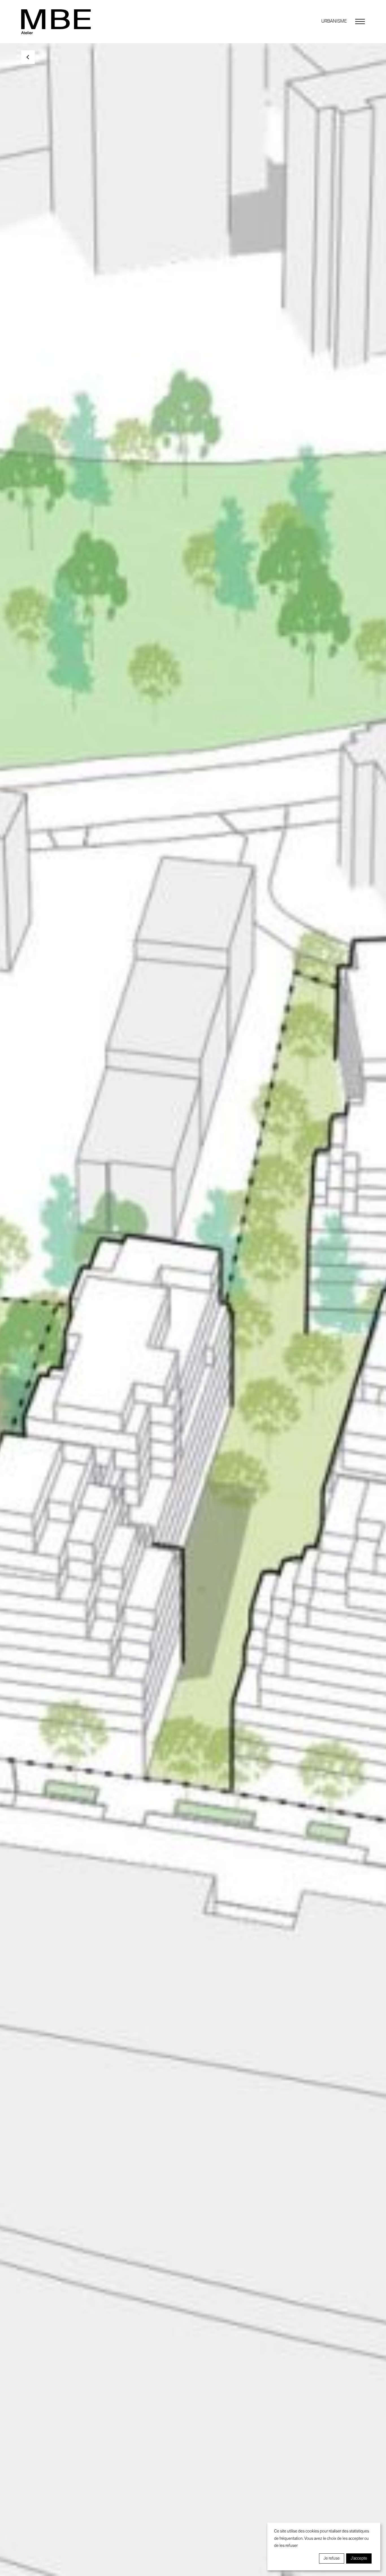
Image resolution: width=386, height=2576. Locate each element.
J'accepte (359, 2558)
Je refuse (332, 2558)
